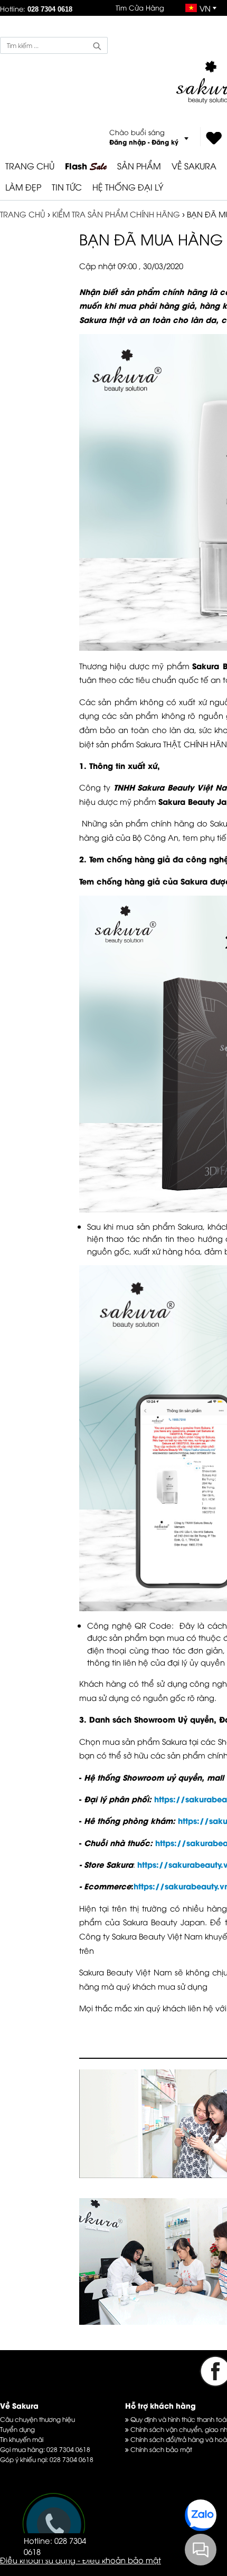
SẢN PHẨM (139, 166)
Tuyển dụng (17, 2429)
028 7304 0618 (68, 2449)
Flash (86, 166)
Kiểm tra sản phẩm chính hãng (116, 214)
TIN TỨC (67, 187)
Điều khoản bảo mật (122, 2560)
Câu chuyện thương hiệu (37, 2419)
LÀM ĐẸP (23, 187)
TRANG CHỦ (30, 166)
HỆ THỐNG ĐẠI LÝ (128, 187)
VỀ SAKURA (194, 166)
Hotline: (36, 8)
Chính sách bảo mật (160, 2449)
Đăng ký (165, 142)
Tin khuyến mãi (22, 2439)
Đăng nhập (127, 142)
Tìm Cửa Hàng (140, 7)
